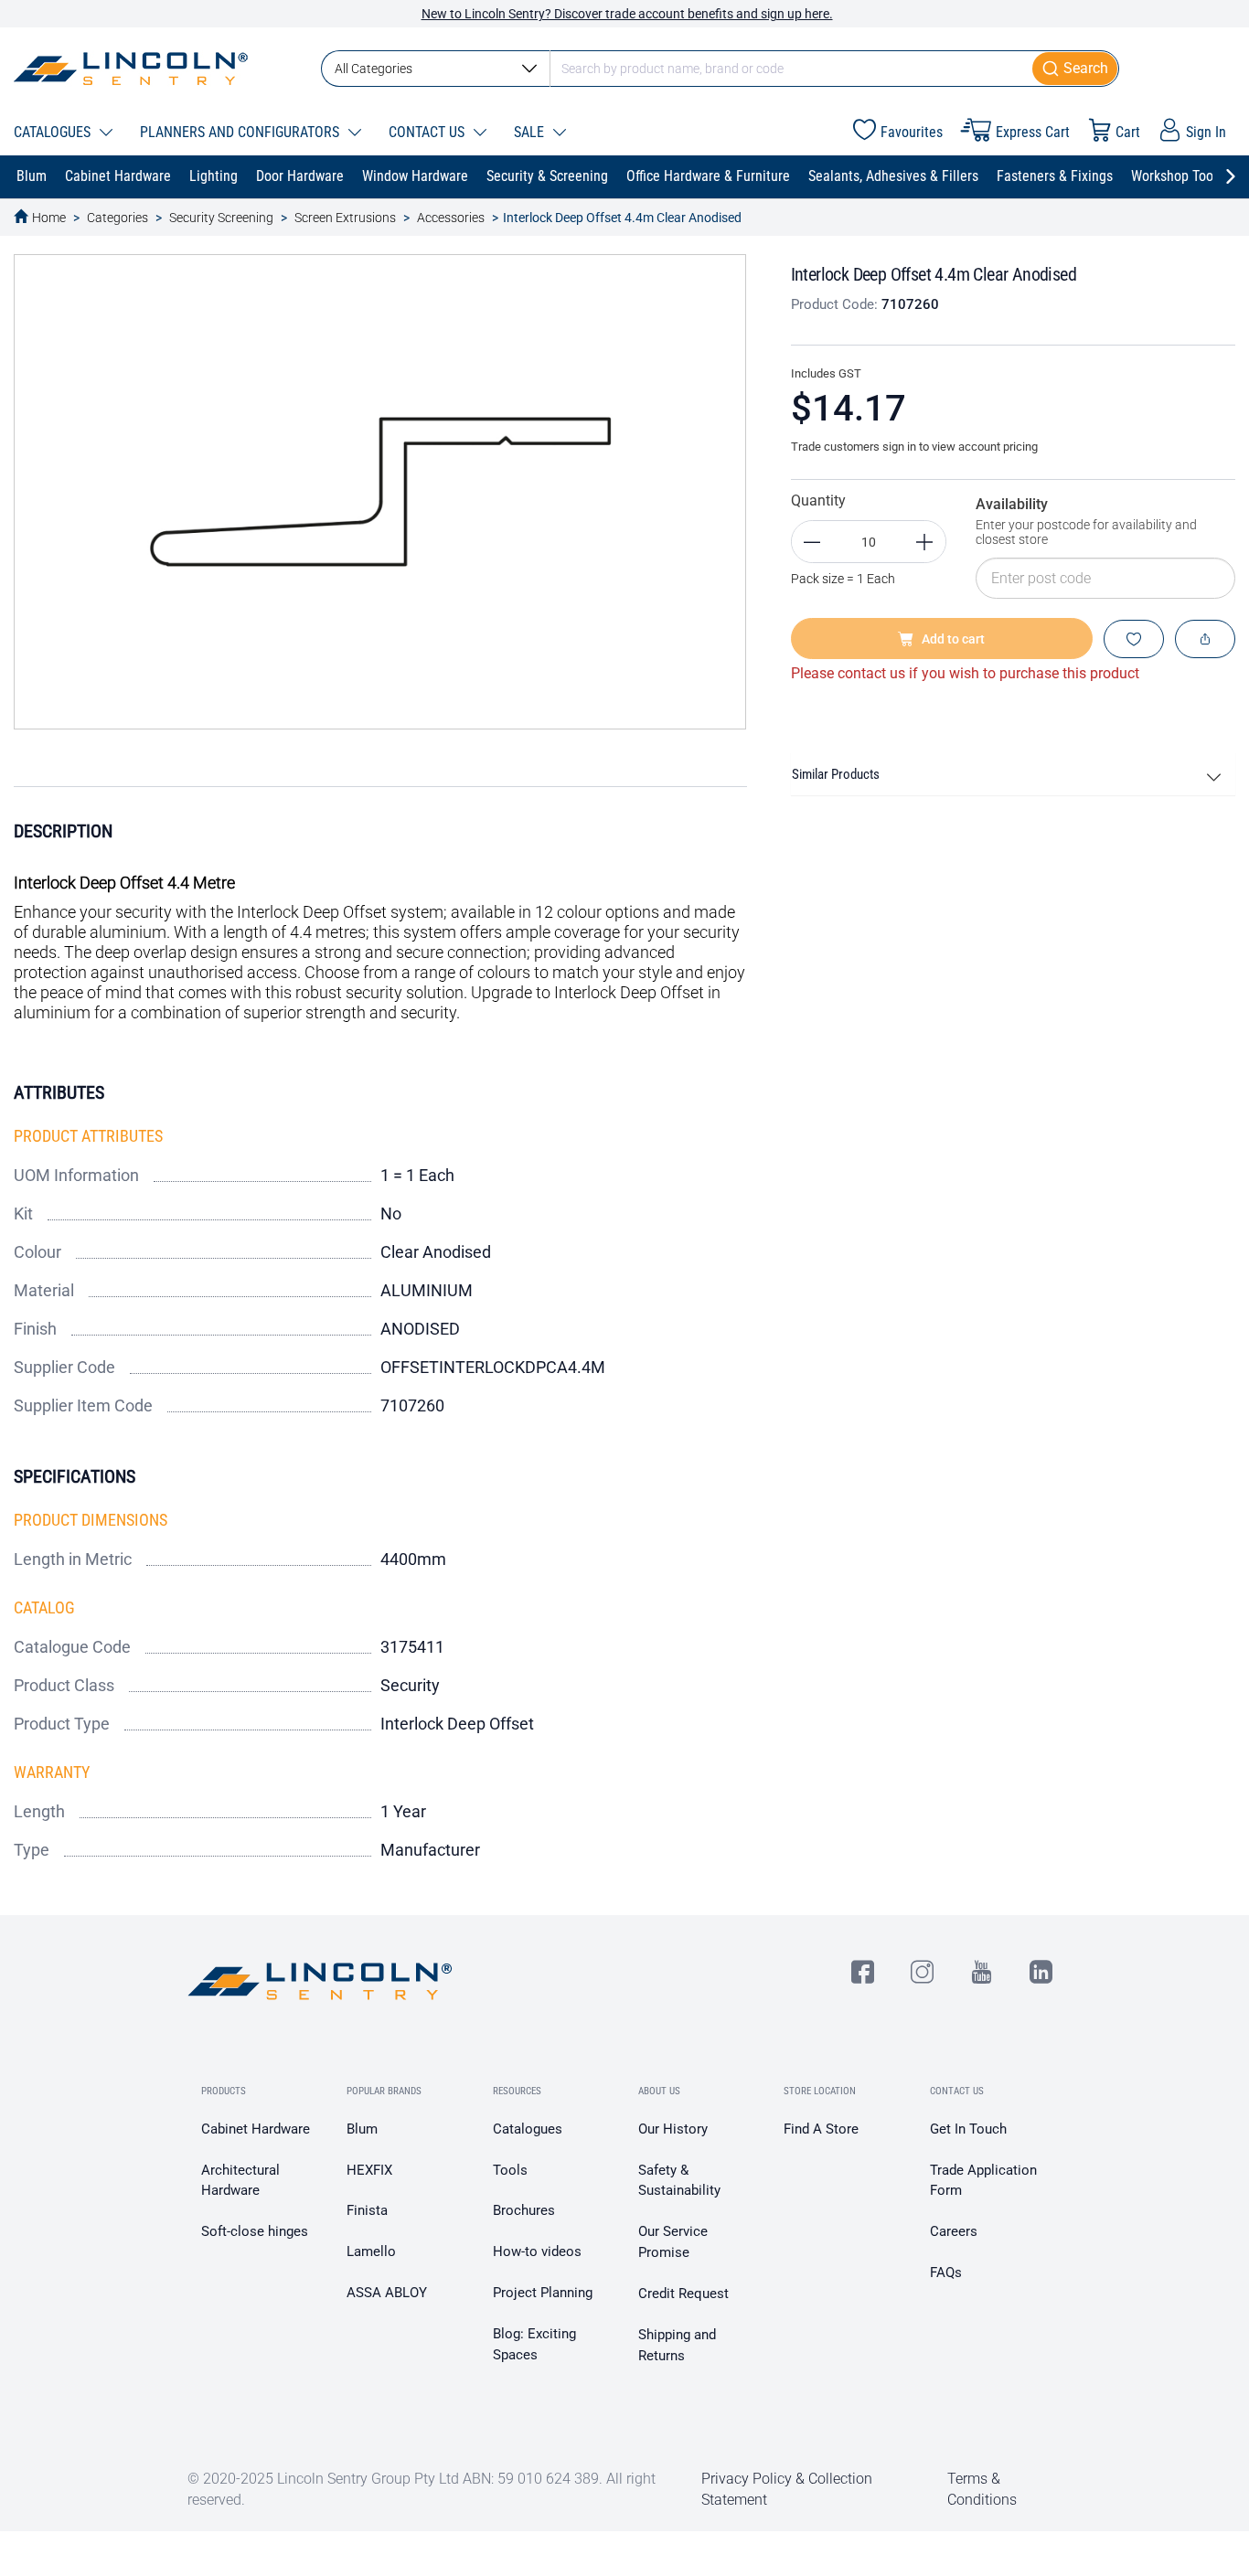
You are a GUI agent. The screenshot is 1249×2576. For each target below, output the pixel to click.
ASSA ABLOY (387, 2293)
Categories (117, 218)
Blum (362, 2129)
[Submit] (1076, 69)
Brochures (524, 2210)
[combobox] (720, 69)
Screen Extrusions (345, 218)
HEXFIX (369, 2170)
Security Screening (221, 218)
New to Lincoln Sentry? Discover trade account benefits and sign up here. (627, 14)
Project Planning (543, 2293)
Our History (673, 2129)
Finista (367, 2210)
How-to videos (537, 2251)
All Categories (374, 69)
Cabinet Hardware (256, 2129)
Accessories (451, 218)
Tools (510, 2170)
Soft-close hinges (255, 2231)
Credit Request (683, 2294)
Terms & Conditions (982, 2489)
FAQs (946, 2273)
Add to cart (953, 639)
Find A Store (821, 2129)
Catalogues (528, 2129)
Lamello (371, 2251)
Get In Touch (968, 2129)
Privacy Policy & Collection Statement (787, 2489)
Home (49, 218)
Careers (954, 2231)
